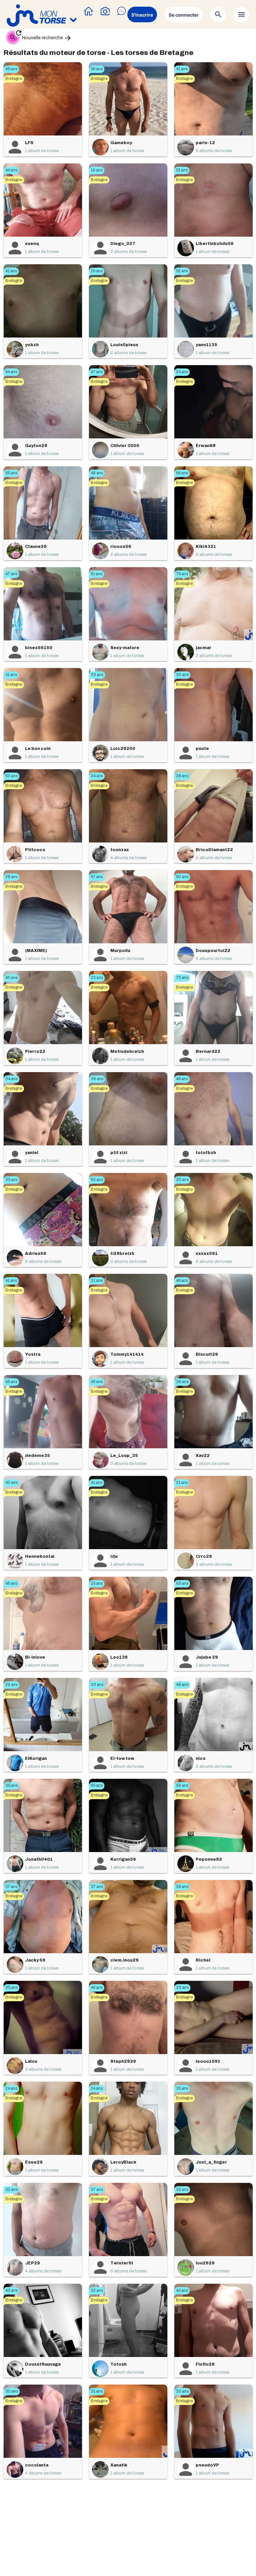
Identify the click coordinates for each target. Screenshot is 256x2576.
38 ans (97, 1079)
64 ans (11, 372)
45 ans (11, 69)
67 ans (97, 877)
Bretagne (14, 79)
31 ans (97, 1281)
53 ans (11, 776)
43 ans (11, 2290)
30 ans (182, 675)
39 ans (182, 1382)
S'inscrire (142, 15)
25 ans (97, 271)
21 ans (182, 1483)
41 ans (182, 69)
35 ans (11, 1180)
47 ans (97, 372)
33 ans (97, 675)
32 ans (11, 2190)
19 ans (97, 170)
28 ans (182, 776)
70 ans (182, 978)
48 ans (97, 473)
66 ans (182, 473)
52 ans (182, 271)
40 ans (11, 978)
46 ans (182, 1079)
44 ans (11, 170)
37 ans (97, 1887)
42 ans (182, 2290)
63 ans (97, 1180)
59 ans (182, 1785)
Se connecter (184, 15)
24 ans (182, 372)
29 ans (11, 1685)
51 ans (182, 170)
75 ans (182, 574)
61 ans (96, 574)
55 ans (11, 473)
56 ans (97, 69)
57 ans (11, 1887)
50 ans (182, 877)
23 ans (97, 978)
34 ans (97, 776)
